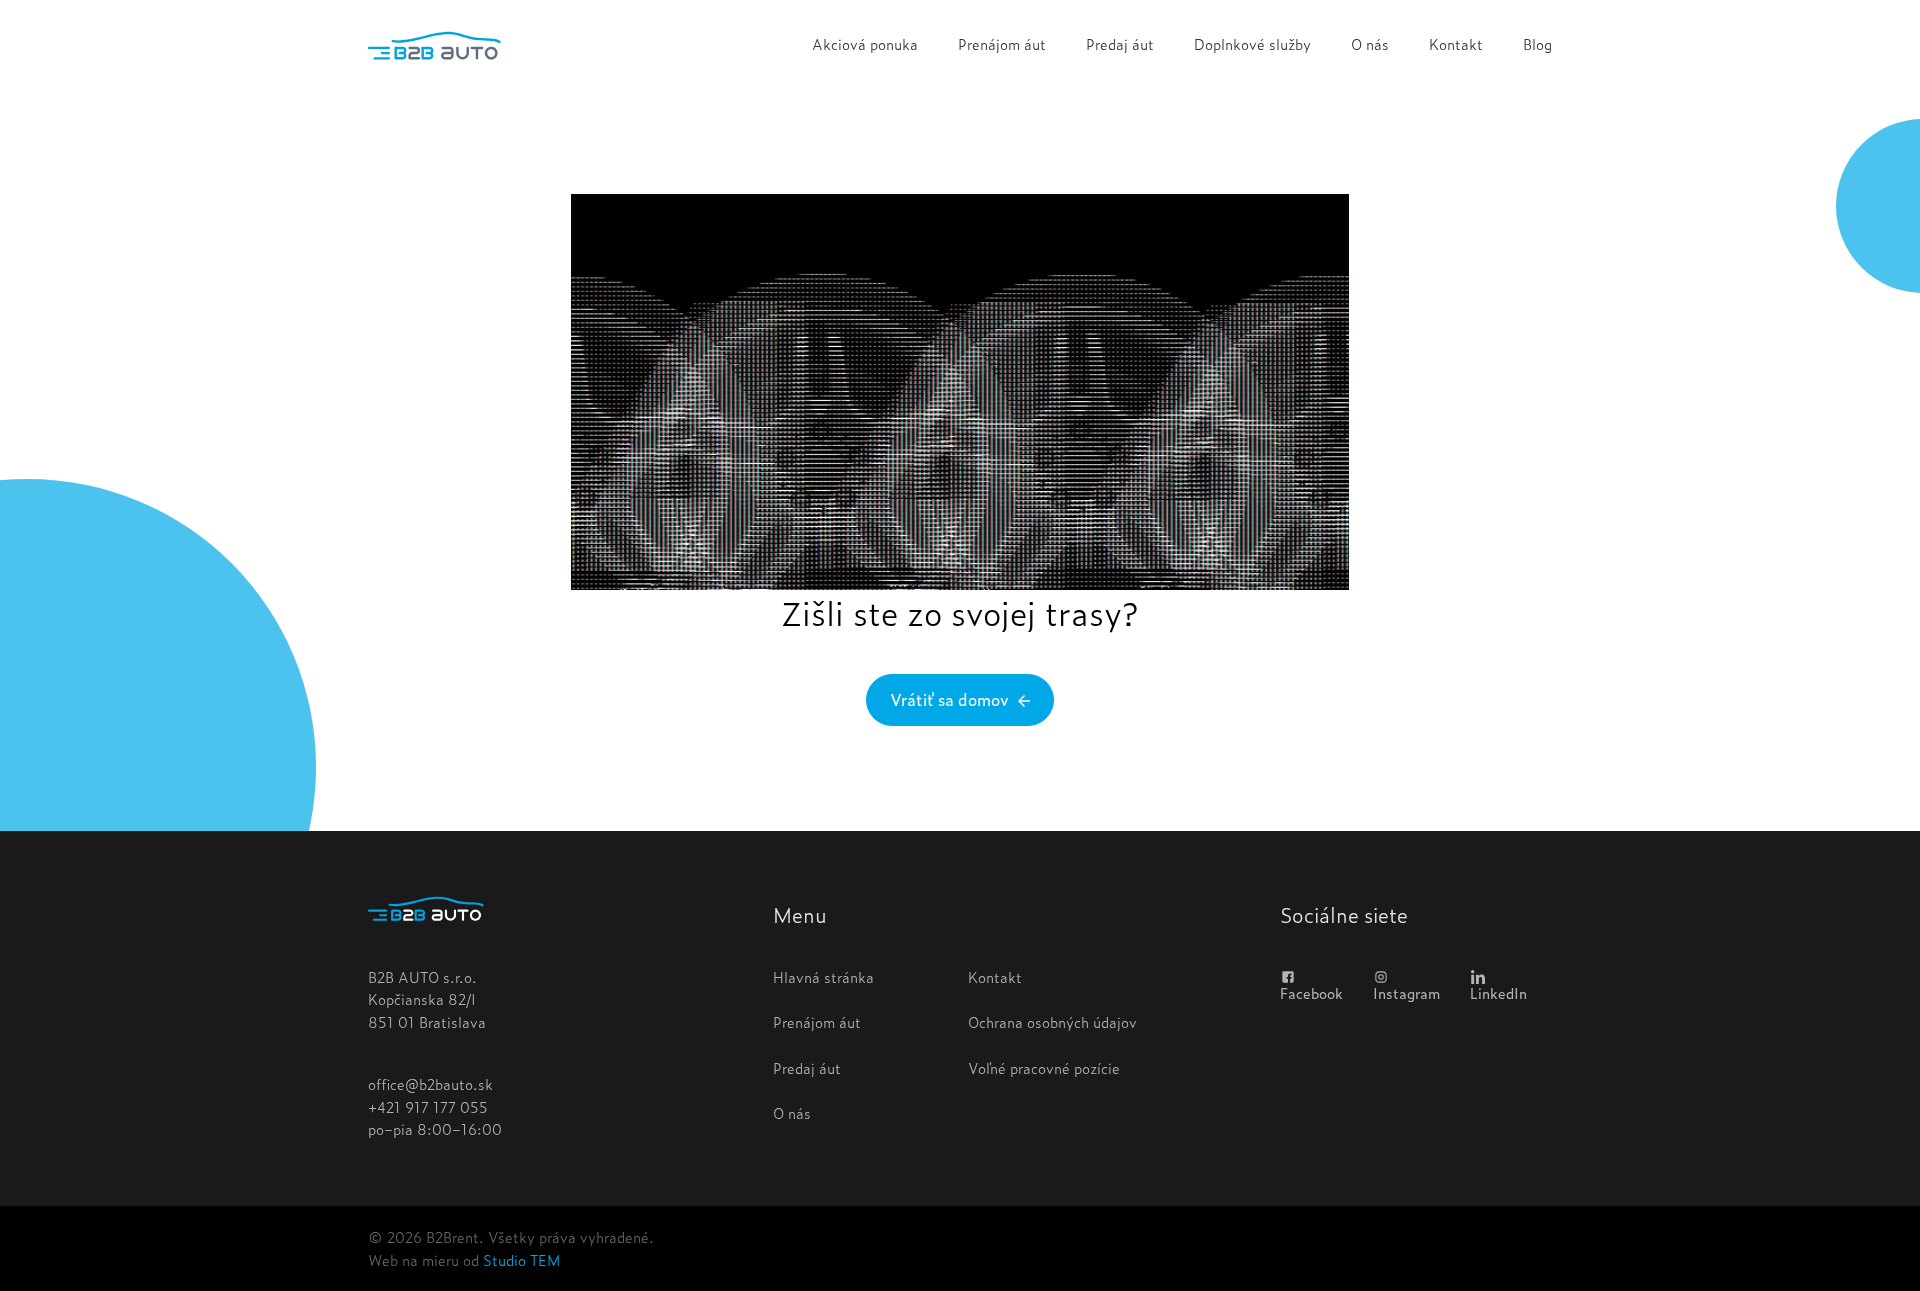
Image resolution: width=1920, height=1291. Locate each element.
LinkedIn (1498, 991)
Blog (1537, 43)
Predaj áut (1120, 43)
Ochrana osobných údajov (1052, 1021)
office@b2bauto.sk (430, 1083)
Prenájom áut (1002, 43)
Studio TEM (521, 1259)
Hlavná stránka (823, 976)
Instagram (1406, 991)
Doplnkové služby (1252, 43)
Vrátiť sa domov (951, 699)
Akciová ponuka (865, 43)
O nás (1370, 43)
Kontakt (1456, 43)
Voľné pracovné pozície (1044, 1067)
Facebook (1311, 991)
